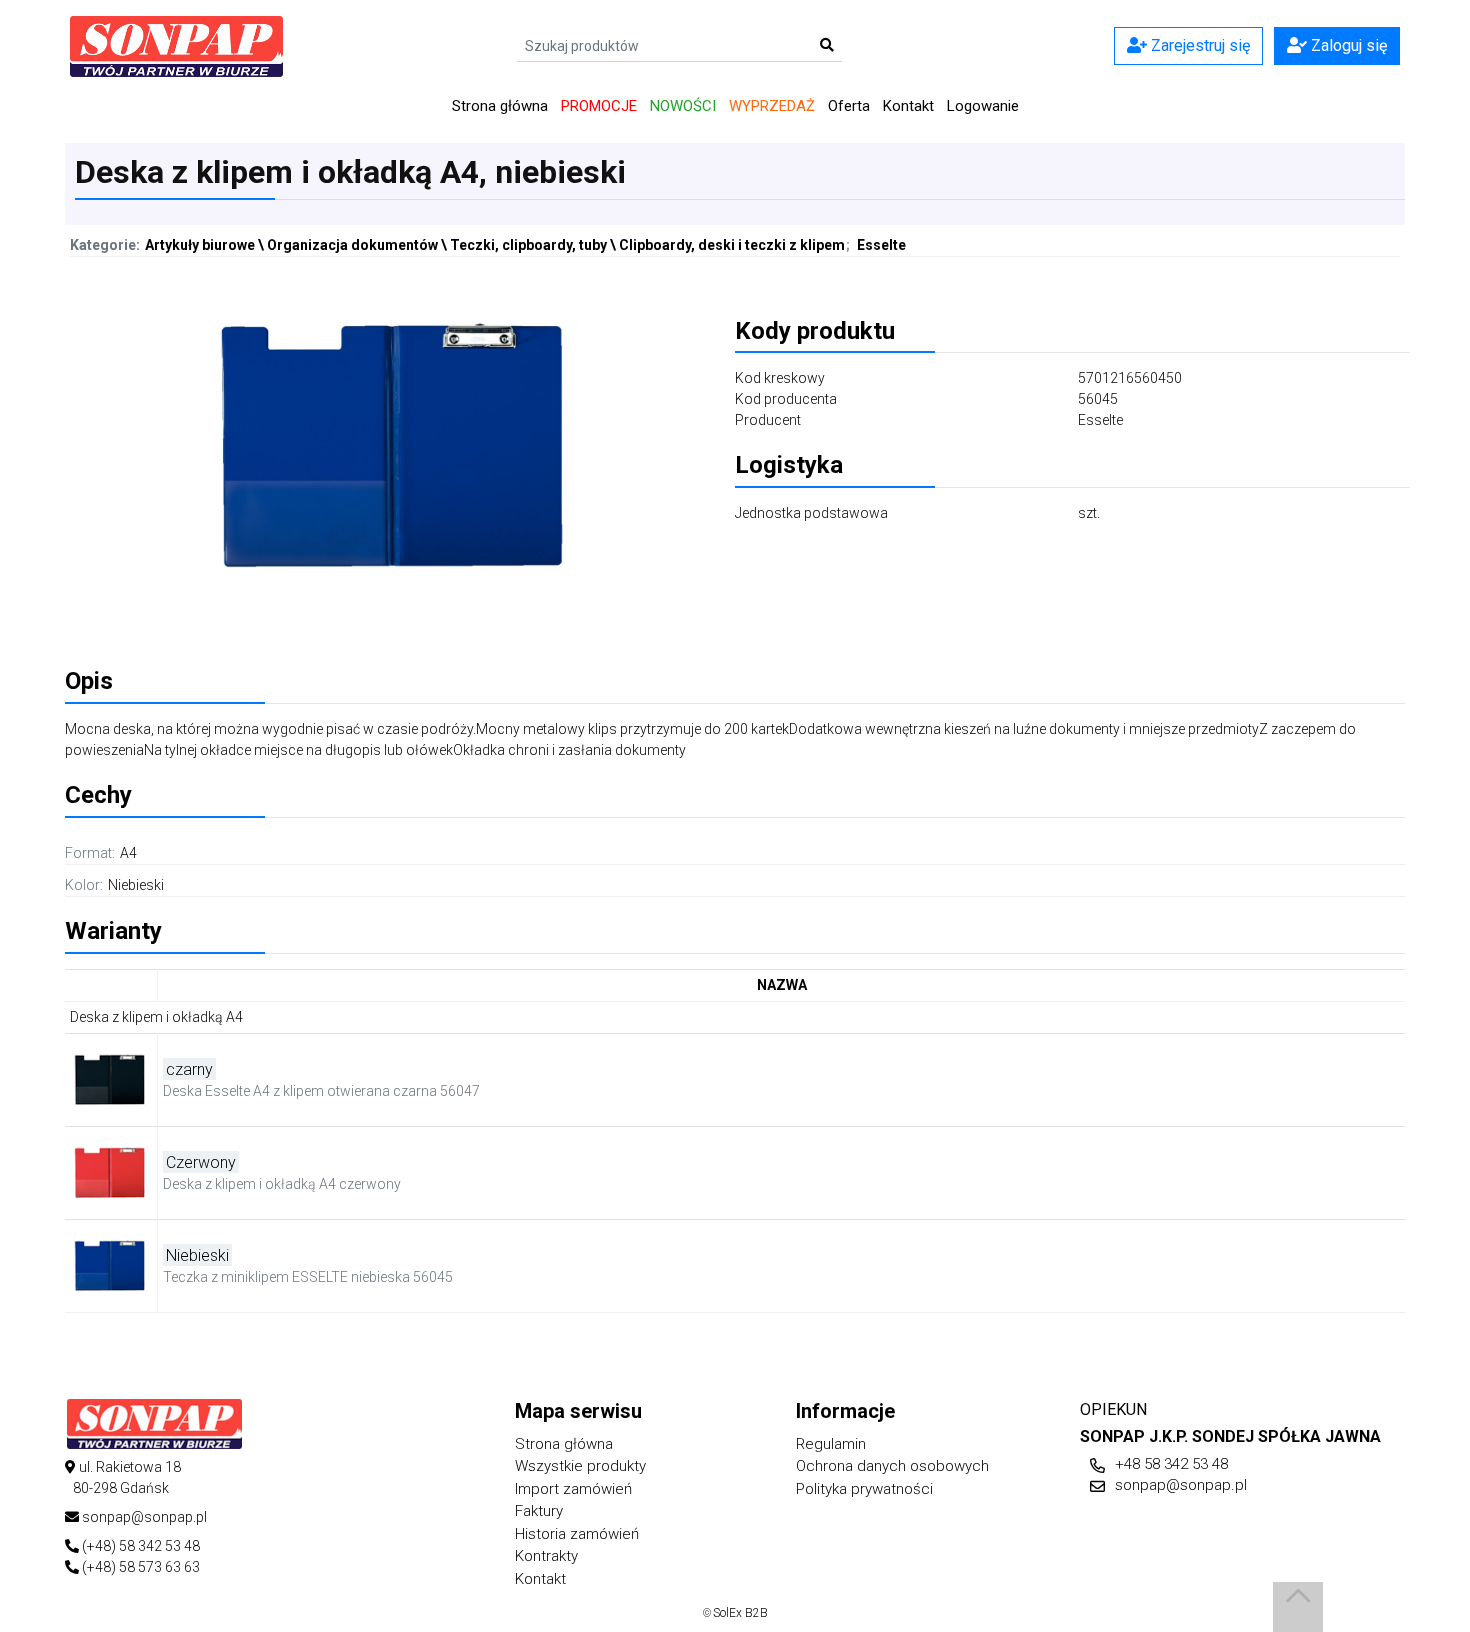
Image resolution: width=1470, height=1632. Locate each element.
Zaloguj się (1347, 45)
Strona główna (500, 106)
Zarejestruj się (1198, 45)
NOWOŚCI (683, 106)
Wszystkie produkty (580, 1466)
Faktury (539, 1511)
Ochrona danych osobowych (892, 1466)
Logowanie (983, 106)
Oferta (849, 106)
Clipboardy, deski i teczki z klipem (732, 245)
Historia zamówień (577, 1534)
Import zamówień (573, 1489)
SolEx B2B (740, 1613)
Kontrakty (546, 1556)
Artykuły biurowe (200, 245)
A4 (128, 853)
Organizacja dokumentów (352, 245)
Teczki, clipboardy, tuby (528, 245)
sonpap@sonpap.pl (1181, 1485)
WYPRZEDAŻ (772, 106)
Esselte (881, 245)
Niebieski (136, 885)
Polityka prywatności (864, 1489)
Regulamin (831, 1444)
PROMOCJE (599, 106)
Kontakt (908, 106)
